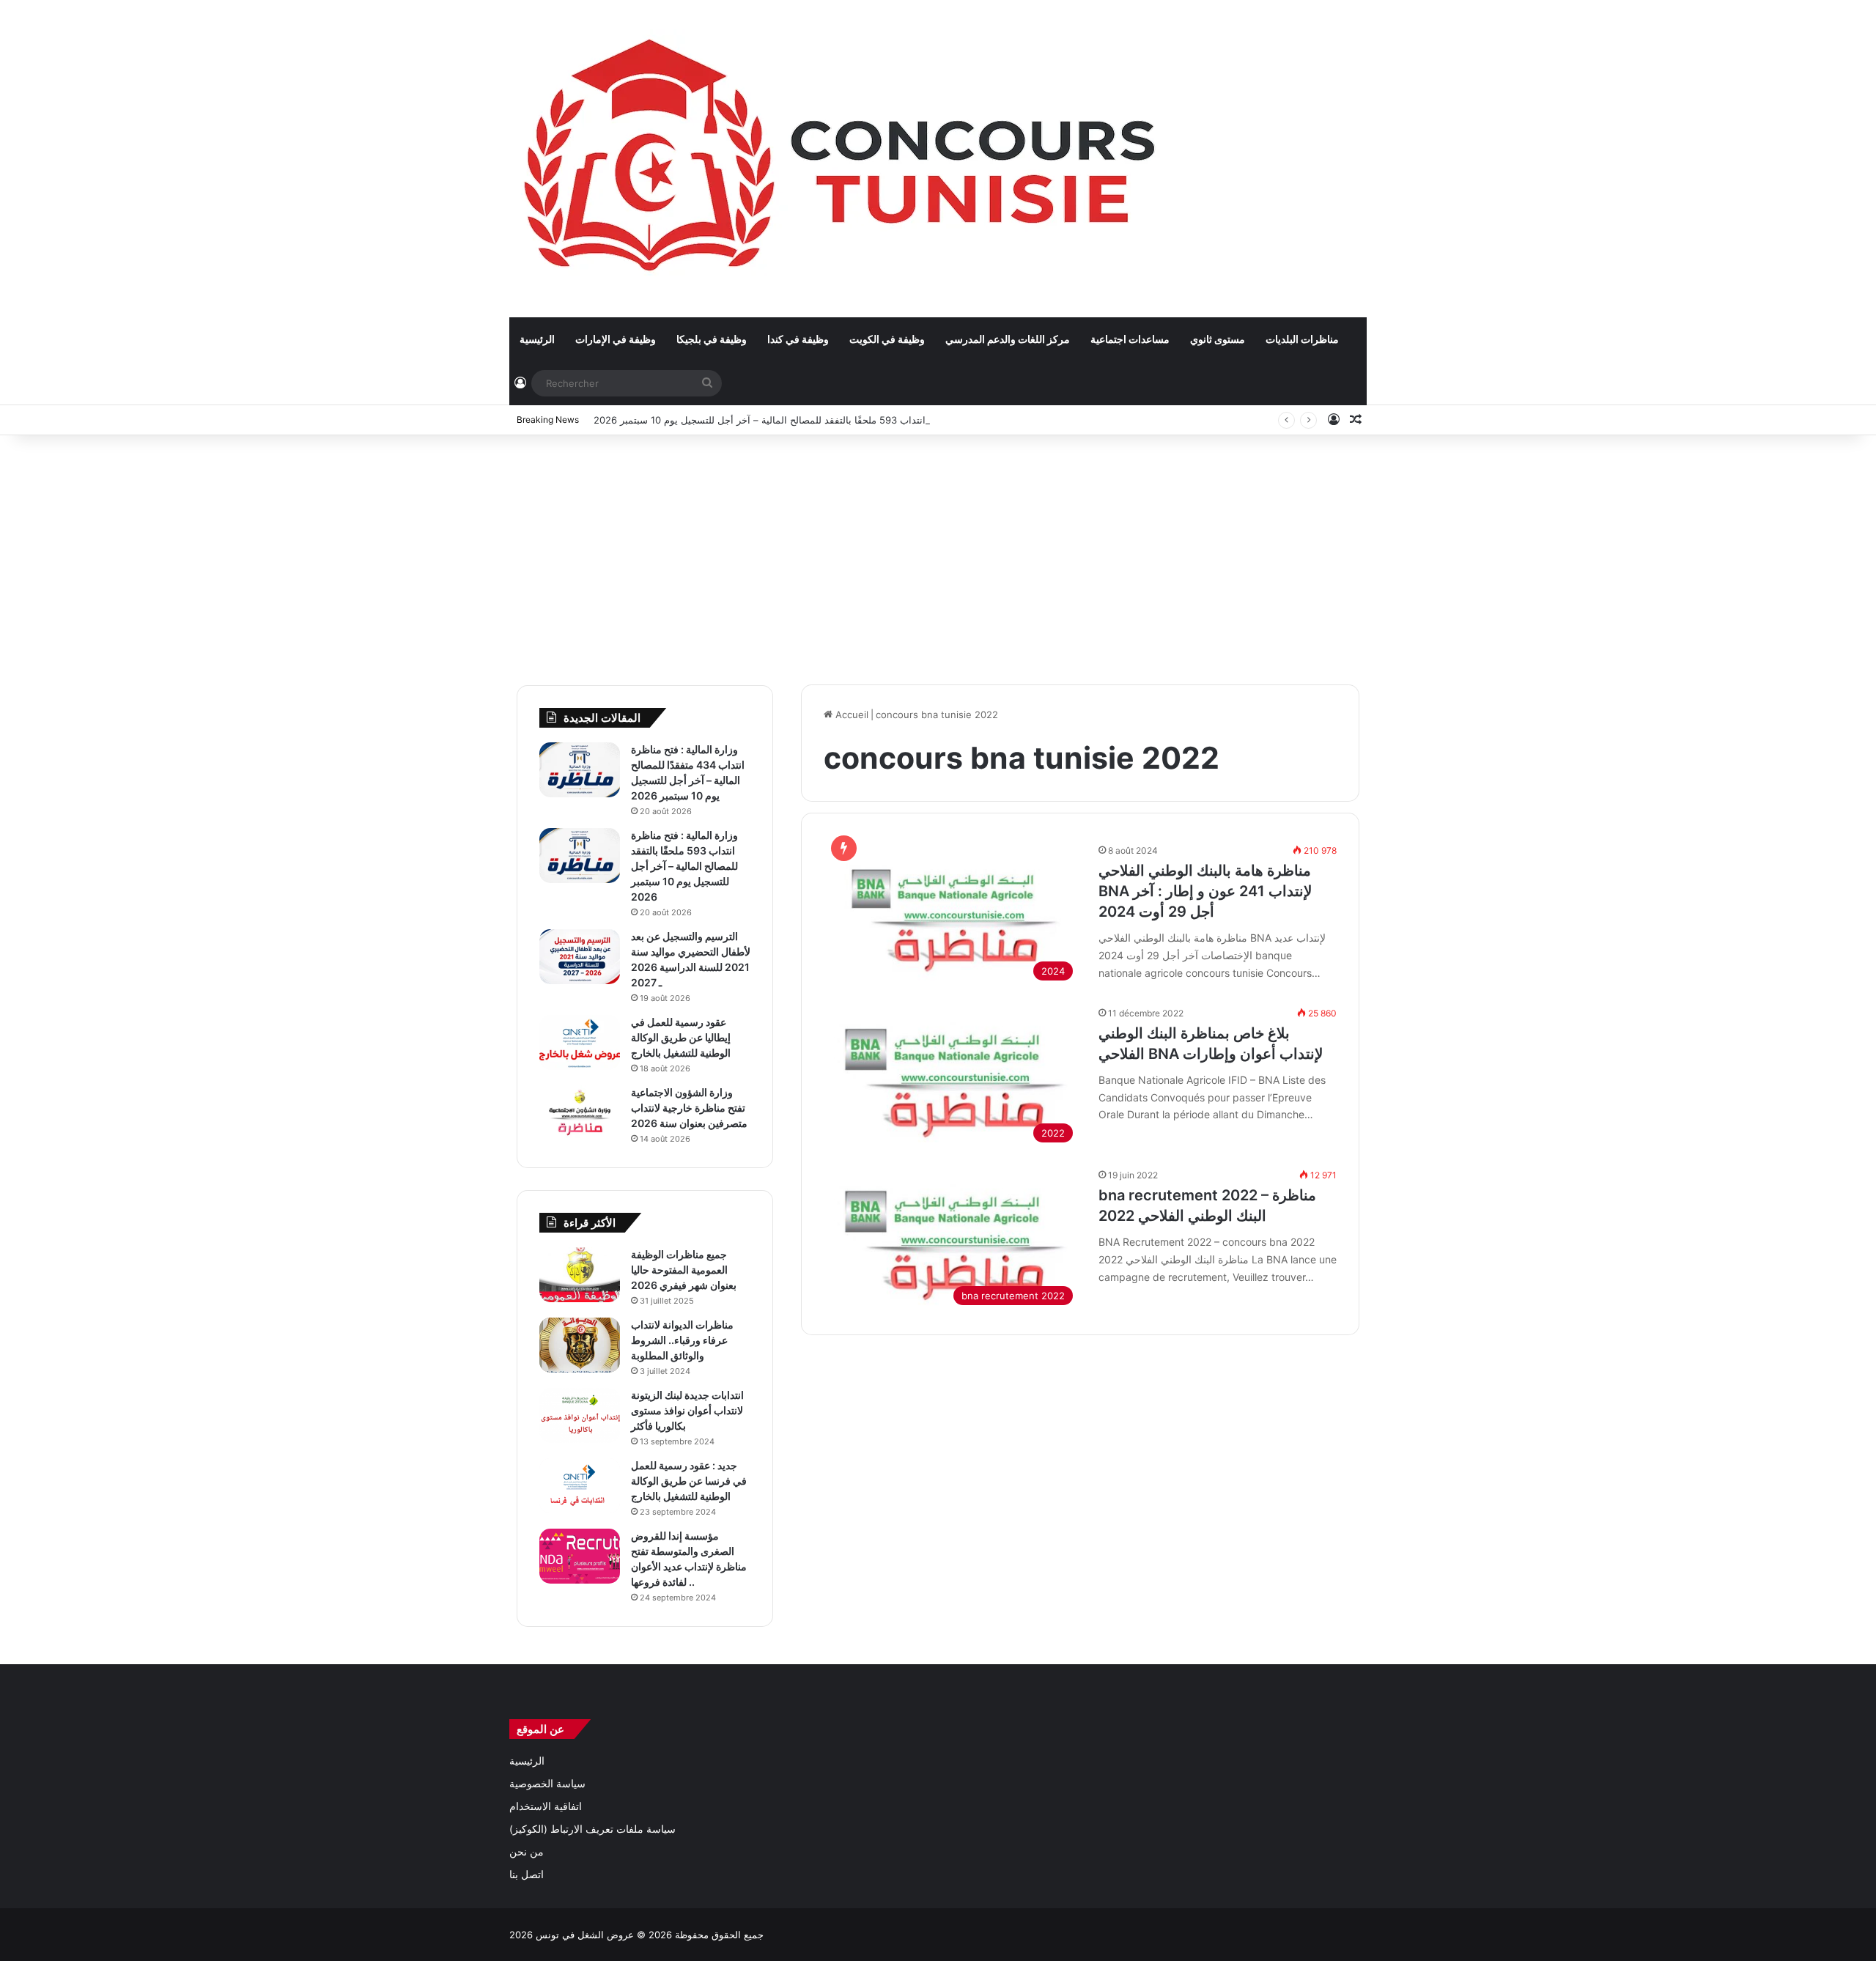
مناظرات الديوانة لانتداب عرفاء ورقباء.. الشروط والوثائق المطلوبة (682, 1340)
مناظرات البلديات (1302, 339)
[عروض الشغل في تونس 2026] (843, 158)
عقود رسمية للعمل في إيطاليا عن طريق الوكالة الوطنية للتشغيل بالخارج (681, 1037)
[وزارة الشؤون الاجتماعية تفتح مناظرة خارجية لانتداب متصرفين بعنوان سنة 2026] (580, 1113)
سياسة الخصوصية (547, 1784)
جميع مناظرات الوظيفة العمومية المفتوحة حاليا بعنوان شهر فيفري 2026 (684, 1270)
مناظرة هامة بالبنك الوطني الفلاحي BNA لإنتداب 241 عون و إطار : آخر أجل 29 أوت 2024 (1205, 891)
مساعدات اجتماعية (1130, 339)
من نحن (527, 1852)
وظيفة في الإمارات (616, 339)
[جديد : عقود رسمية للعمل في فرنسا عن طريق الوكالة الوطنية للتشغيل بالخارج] (580, 1486)
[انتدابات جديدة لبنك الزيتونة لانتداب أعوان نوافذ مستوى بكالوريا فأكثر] (580, 1415)
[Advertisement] (938, 553)
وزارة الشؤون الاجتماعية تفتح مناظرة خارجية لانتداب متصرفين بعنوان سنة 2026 (689, 1108)
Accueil (850, 714)
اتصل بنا (527, 1875)
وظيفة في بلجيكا (712, 339)
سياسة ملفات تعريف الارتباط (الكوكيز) (592, 1829)
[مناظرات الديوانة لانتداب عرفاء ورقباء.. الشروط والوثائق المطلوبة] (580, 1345)
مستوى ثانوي (1218, 339)
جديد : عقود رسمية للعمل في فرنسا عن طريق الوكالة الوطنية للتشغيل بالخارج (689, 1481)
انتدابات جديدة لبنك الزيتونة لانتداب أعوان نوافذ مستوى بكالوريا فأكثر (687, 1410)
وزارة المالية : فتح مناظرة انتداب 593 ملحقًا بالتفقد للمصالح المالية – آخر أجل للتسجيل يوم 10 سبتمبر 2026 (813, 420)
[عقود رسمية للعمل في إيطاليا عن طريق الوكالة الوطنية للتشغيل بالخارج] (580, 1042)
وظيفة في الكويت (887, 339)
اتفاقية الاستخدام (546, 1806)
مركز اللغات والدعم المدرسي (1008, 339)
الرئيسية (537, 339)
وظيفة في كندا (798, 339)
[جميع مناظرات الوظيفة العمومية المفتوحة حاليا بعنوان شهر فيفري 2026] (580, 1275)
